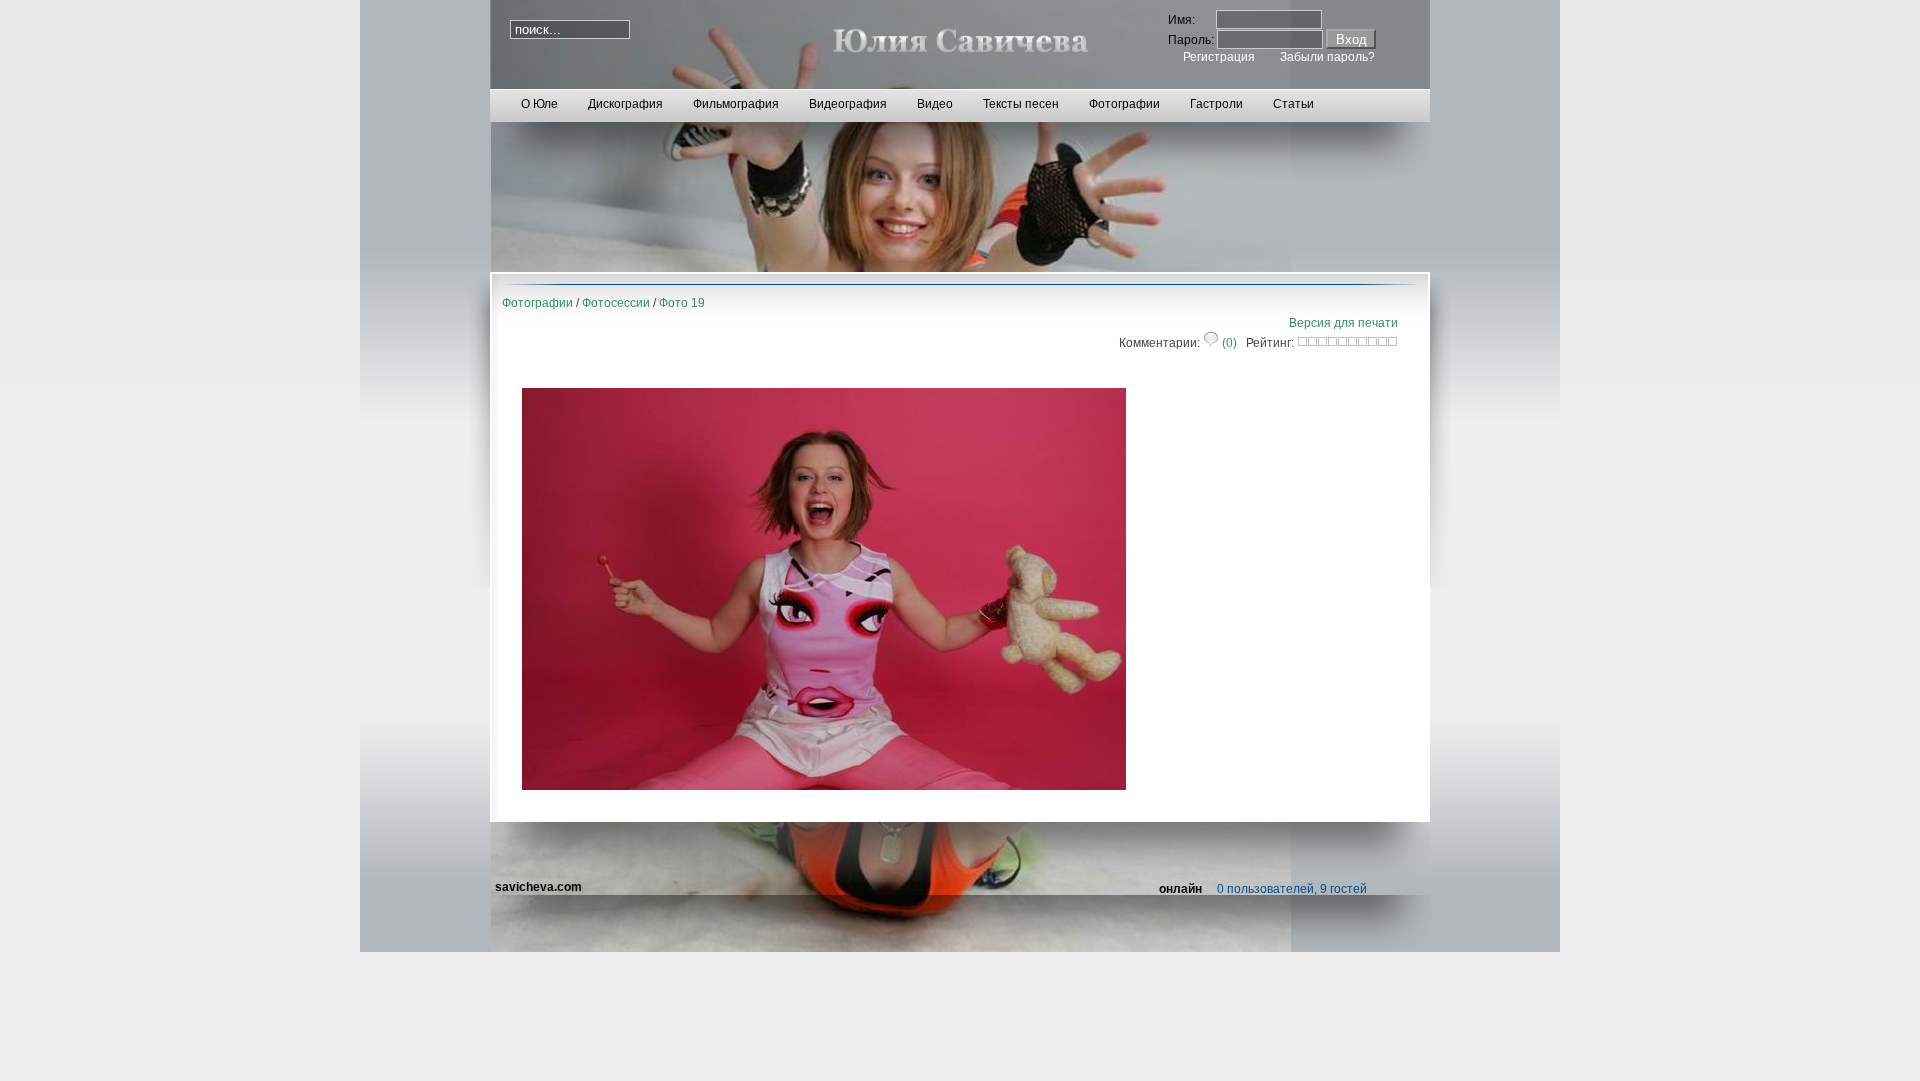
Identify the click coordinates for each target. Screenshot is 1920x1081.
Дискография (625, 104)
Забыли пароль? (1327, 57)
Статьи (1293, 104)
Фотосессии (616, 303)
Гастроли (1216, 104)
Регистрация (1219, 57)
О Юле (539, 104)
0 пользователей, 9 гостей (1292, 889)
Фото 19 (682, 303)
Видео (935, 104)
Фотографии (1124, 104)
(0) (1228, 343)
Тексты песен (1021, 104)
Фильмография (736, 104)
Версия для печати (1343, 323)
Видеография (848, 104)
